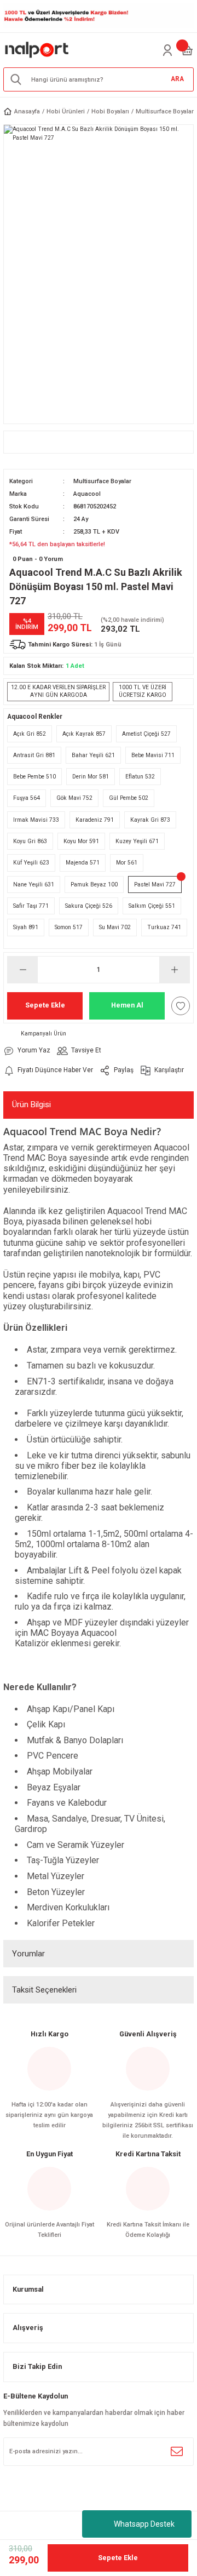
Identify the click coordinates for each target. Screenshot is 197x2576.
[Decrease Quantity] (23, 970)
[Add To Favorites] (181, 1006)
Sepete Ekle (45, 1005)
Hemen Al (127, 1005)
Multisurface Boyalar (102, 481)
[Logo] (37, 50)
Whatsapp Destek (144, 2524)
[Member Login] (167, 50)
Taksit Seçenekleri (44, 1990)
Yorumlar (28, 1954)
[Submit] (177, 2452)
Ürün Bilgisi (31, 1104)
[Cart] (187, 50)
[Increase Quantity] (174, 970)
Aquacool (87, 494)
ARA (177, 79)
